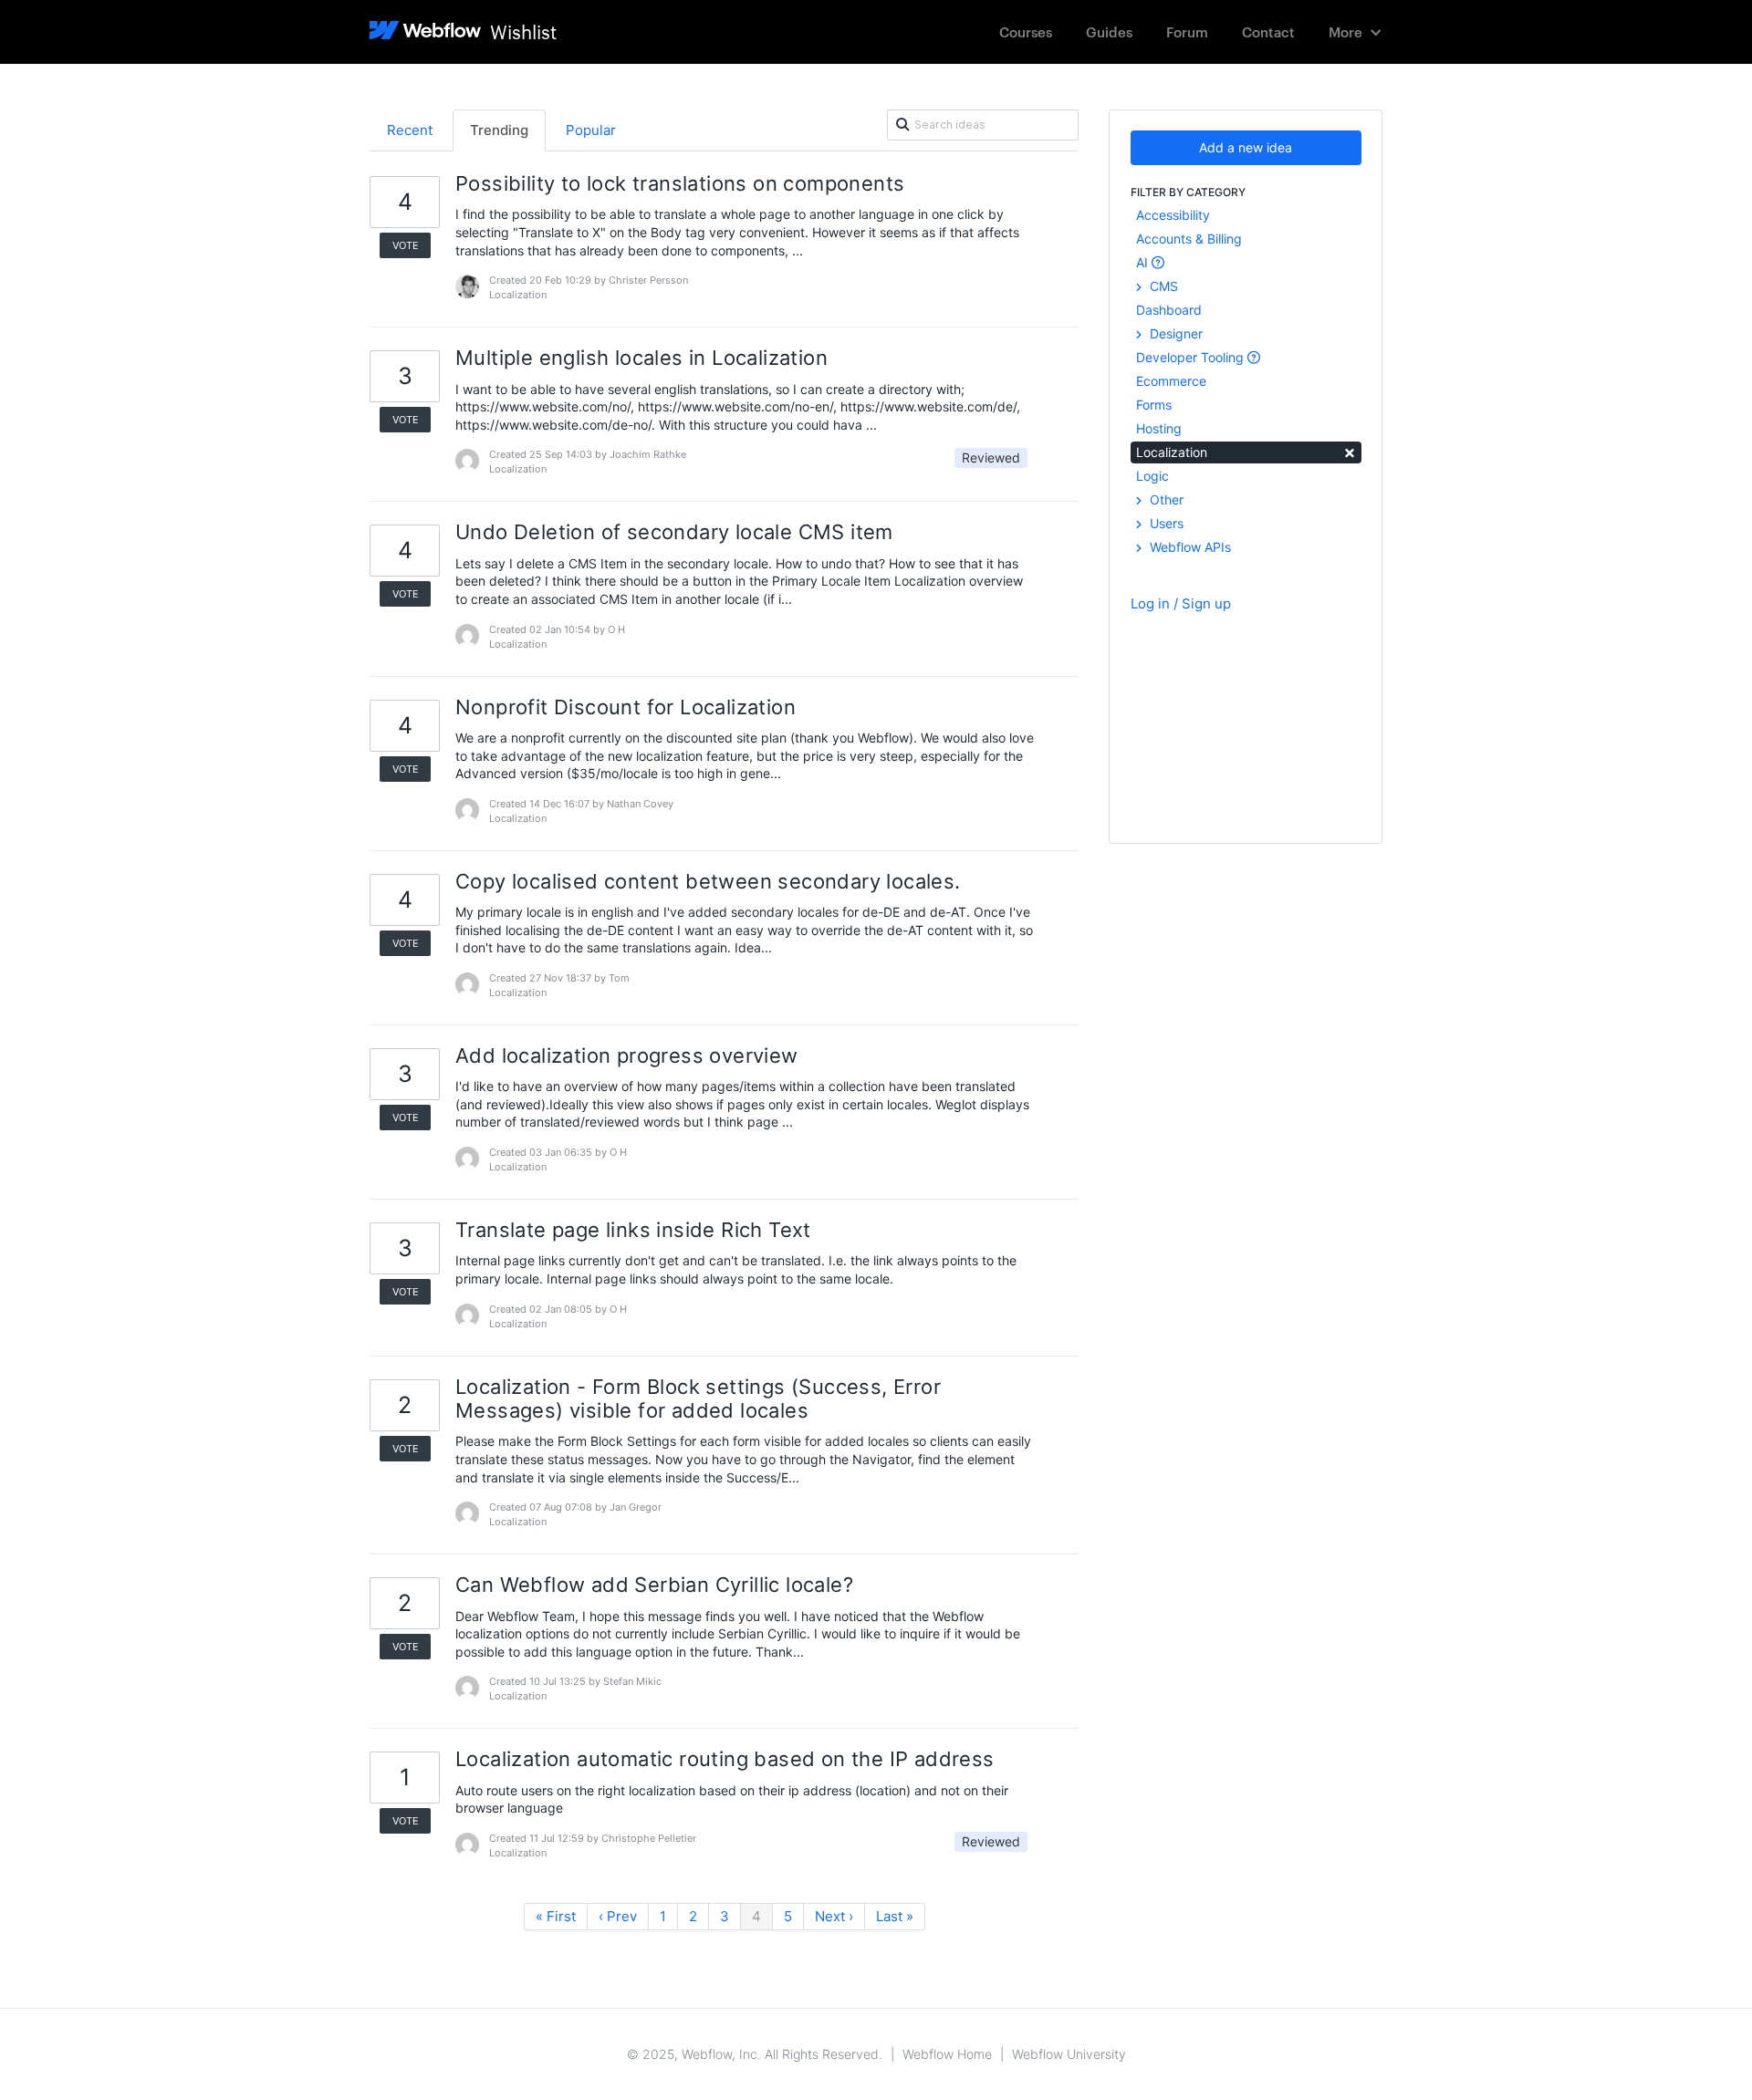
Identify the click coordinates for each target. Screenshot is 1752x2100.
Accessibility (1173, 215)
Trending (499, 130)
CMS (1162, 286)
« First (556, 1916)
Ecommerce (1171, 381)
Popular (591, 130)
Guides (1109, 31)
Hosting (1159, 428)
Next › (834, 1916)
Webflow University (1069, 2054)
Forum (1187, 31)
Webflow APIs (1189, 547)
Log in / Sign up (1181, 603)
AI (1144, 262)
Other (1165, 499)
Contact (1268, 31)
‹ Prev (618, 1916)
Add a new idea (1246, 147)
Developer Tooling (1192, 357)
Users (1165, 523)
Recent (410, 130)
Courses (1026, 31)
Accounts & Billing (1189, 239)
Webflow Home (947, 2054)
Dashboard (1169, 310)
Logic (1152, 476)
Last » (895, 1916)
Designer (1174, 333)
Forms (1154, 405)
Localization (1246, 451)
